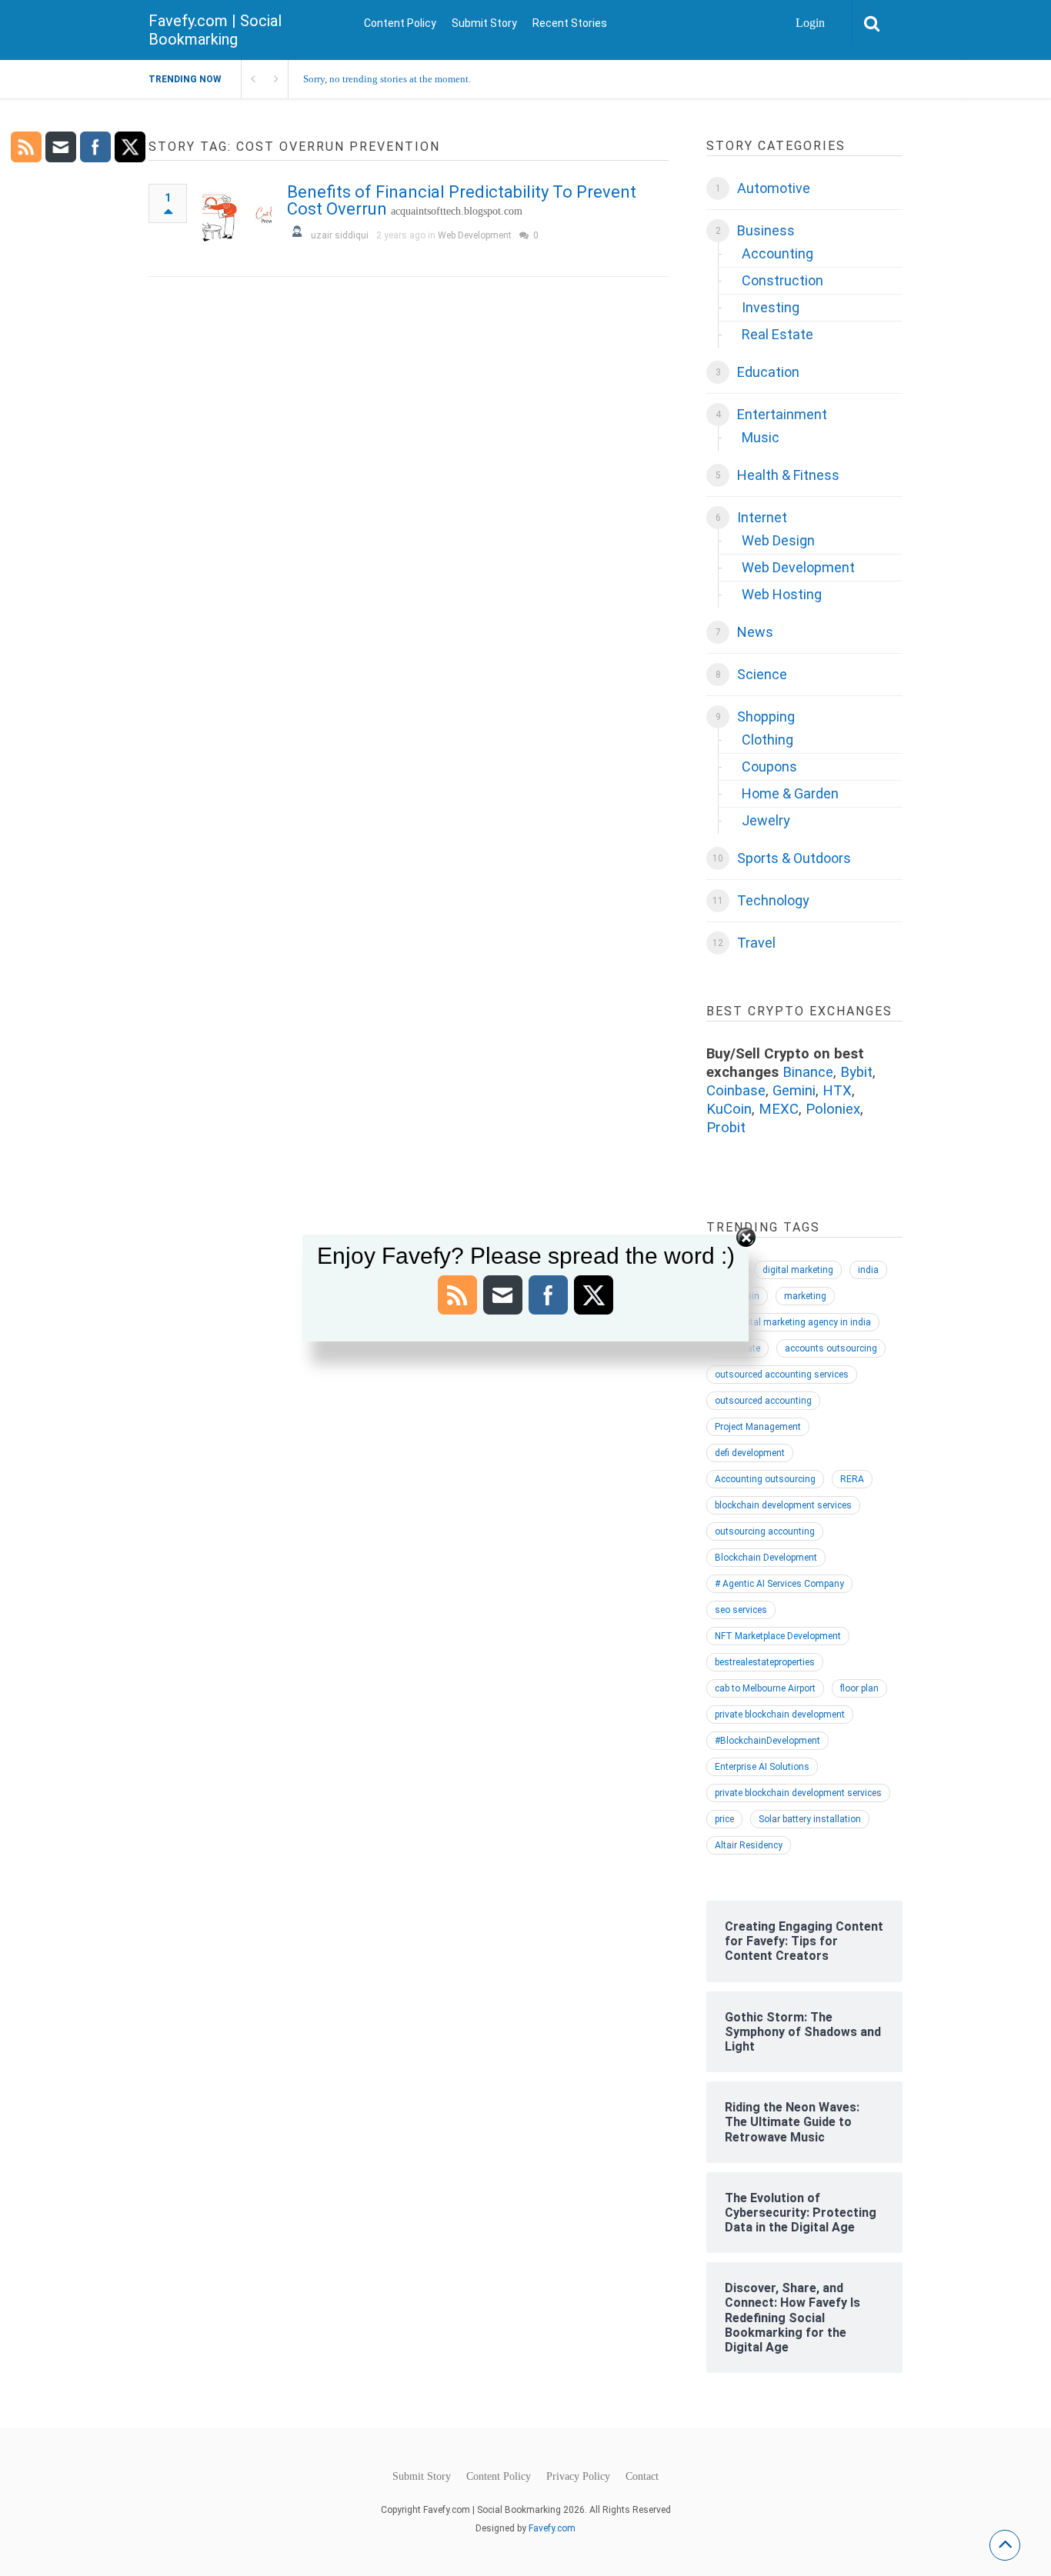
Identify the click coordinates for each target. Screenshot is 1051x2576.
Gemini (794, 1091)
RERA (852, 1479)
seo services (741, 1610)
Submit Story (484, 23)
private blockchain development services (798, 1793)
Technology (773, 900)
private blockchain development (780, 1715)
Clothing (767, 740)
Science (762, 674)
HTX (837, 1091)
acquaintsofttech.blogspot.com (457, 211)
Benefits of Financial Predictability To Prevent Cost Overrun (462, 200)
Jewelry (766, 820)
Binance (808, 1072)
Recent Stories (570, 23)
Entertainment (782, 414)
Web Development (475, 235)
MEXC (779, 1109)
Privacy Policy (578, 2477)
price (724, 1819)
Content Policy (400, 23)
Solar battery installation (810, 1819)
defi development (750, 1453)
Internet (762, 517)
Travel (756, 943)
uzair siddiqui (340, 235)
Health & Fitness (788, 475)
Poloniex (833, 1109)
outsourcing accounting (765, 1531)
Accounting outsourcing (765, 1479)
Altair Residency (749, 1845)
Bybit (856, 1072)
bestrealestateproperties (765, 1662)
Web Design (778, 540)
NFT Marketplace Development (778, 1636)
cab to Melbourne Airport (765, 1688)
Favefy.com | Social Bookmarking (215, 30)
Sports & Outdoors (794, 858)
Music (761, 437)
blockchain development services (783, 1505)
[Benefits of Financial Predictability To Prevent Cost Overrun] (237, 218)
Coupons (769, 766)
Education (768, 372)
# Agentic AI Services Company (779, 1584)
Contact (642, 2477)
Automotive (774, 188)
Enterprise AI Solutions (762, 1767)
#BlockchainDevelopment (767, 1741)
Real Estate (777, 334)
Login (810, 23)
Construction (782, 280)
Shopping (766, 716)
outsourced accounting (763, 1401)
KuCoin (729, 1109)
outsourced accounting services (782, 1375)
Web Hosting (782, 594)
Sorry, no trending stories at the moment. (387, 79)
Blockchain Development (766, 1558)
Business (766, 230)
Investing (771, 307)
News (755, 632)
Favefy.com (552, 2528)
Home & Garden (790, 793)
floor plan (859, 1688)
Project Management (758, 1427)
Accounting (777, 253)
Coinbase (736, 1091)
